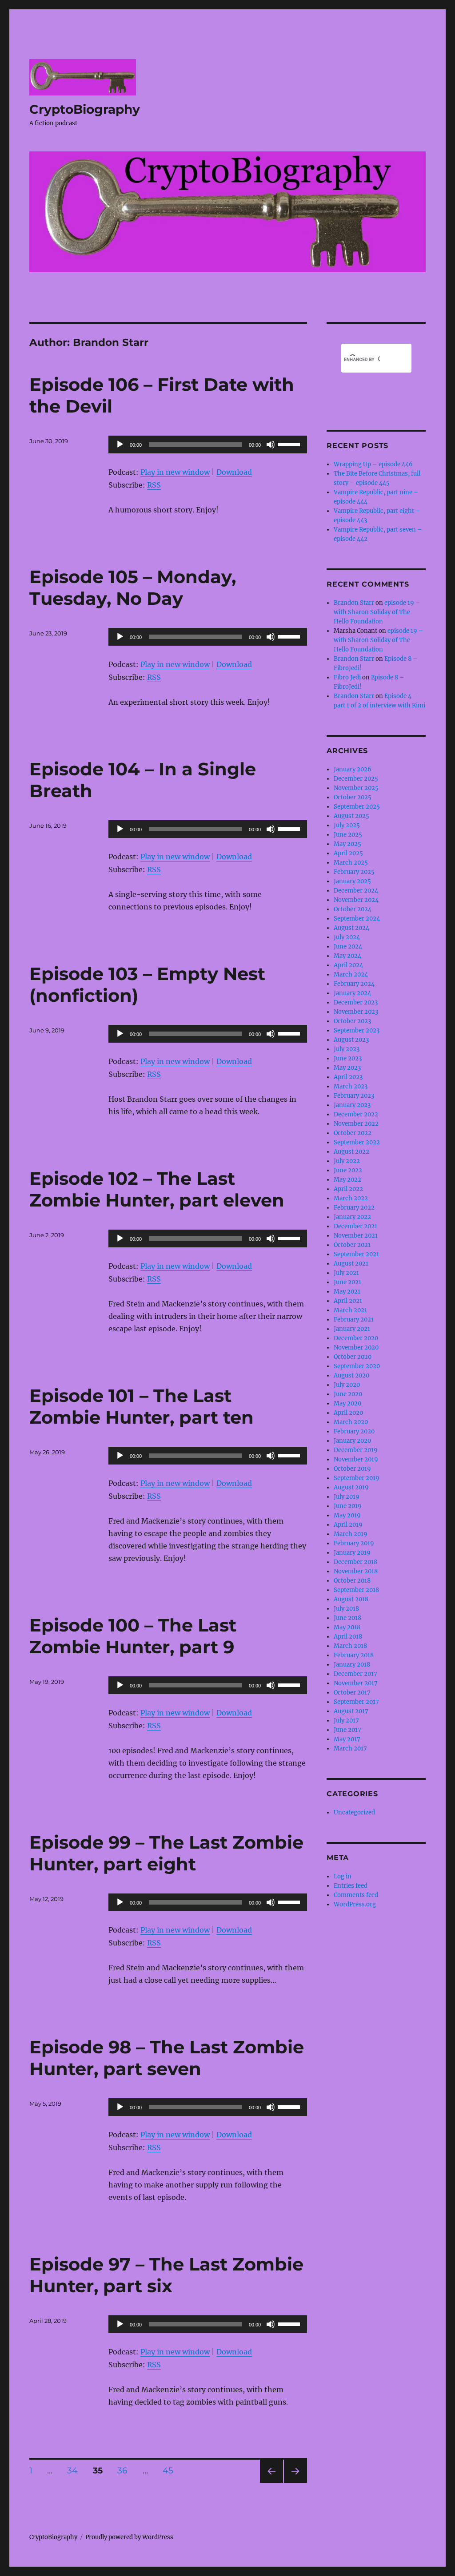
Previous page (271, 2483)
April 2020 (348, 1413)
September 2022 (357, 1142)
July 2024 (347, 937)
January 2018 (352, 1665)
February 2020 (354, 1431)
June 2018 (347, 1618)
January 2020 (352, 1441)
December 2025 (356, 779)
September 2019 (357, 1478)
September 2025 (357, 807)
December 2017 (355, 1674)
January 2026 (353, 769)
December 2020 (356, 1338)
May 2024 (347, 956)
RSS (154, 485)
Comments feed (356, 1895)
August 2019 (351, 1487)
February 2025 (354, 872)
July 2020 (347, 1385)
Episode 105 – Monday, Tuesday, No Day (133, 587)
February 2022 (354, 1208)
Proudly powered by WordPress (129, 2537)
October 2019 (352, 1469)
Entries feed (351, 1886)
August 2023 (351, 1040)
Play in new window (175, 472)
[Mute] (271, 445)
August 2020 (351, 1375)
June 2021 (347, 1282)
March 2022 (351, 1198)
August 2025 (351, 816)
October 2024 (353, 909)
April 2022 (348, 1189)
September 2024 (357, 919)
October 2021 (352, 1245)
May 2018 (347, 1627)
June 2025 (348, 835)
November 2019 (356, 1459)
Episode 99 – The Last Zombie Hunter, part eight (166, 1853)
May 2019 (347, 1515)
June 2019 (348, 1506)
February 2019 (354, 1543)
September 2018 (356, 1590)
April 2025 (348, 853)
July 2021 (346, 1273)
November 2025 (356, 788)
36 (126, 2470)
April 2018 (348, 1637)
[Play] (120, 445)
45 (171, 2470)
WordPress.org (355, 1904)
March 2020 (351, 1422)
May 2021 (347, 1292)
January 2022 (352, 1217)
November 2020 (356, 1348)
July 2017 (346, 1721)
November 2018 (356, 1571)
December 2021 (355, 1226)
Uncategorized (354, 1812)
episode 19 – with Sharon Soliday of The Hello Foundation (377, 612)
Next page (295, 2483)
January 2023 (352, 1105)
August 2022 (351, 1152)
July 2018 (346, 1609)
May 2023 (347, 1068)
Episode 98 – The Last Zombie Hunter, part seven (167, 2058)
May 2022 (347, 1180)
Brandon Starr (354, 603)
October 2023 (352, 1021)
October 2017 (352, 1693)
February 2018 (354, 1655)
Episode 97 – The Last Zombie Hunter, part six (166, 2275)
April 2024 (348, 965)
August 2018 (351, 1599)
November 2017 (356, 1683)
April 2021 (348, 1301)
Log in (343, 1876)
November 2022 (356, 1124)
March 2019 (351, 1534)
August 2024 (351, 928)
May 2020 (347, 1403)
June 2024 (348, 947)
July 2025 (347, 825)
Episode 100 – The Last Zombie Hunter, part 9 (133, 1636)
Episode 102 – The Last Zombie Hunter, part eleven (157, 1189)
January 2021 (352, 1329)
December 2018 (355, 1562)
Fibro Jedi (347, 677)
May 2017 (347, 1739)
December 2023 (356, 1002)
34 (76, 2470)
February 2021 (354, 1320)
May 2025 (347, 844)
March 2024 (351, 974)
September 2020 (357, 1366)
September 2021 (356, 1254)
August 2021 (351, 1264)
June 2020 (348, 1394)
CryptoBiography (85, 109)
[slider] (290, 444)
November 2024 (356, 900)
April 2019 (348, 1525)
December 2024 (356, 891)
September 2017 (356, 1702)
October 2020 (353, 1357)
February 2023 (354, 1096)
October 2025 (353, 797)
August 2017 (351, 1711)
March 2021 (350, 1310)
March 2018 (350, 1646)
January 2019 (352, 1553)
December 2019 (356, 1450)
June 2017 (347, 1730)
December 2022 (356, 1114)
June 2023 (348, 1058)
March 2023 (351, 1086)
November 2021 (356, 1236)
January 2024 (352, 993)
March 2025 (351, 863)
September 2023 (357, 1030)
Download (234, 472)
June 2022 (348, 1170)
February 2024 (354, 984)
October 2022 (353, 1133)
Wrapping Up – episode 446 (373, 464)
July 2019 (347, 1497)
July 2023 (347, 1049)
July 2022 (347, 1161)
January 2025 (352, 881)
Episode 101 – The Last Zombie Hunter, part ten (142, 1406)
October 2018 (352, 1581)
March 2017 (350, 1748)
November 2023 (356, 1012)
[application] (208, 445)
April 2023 (348, 1077)
